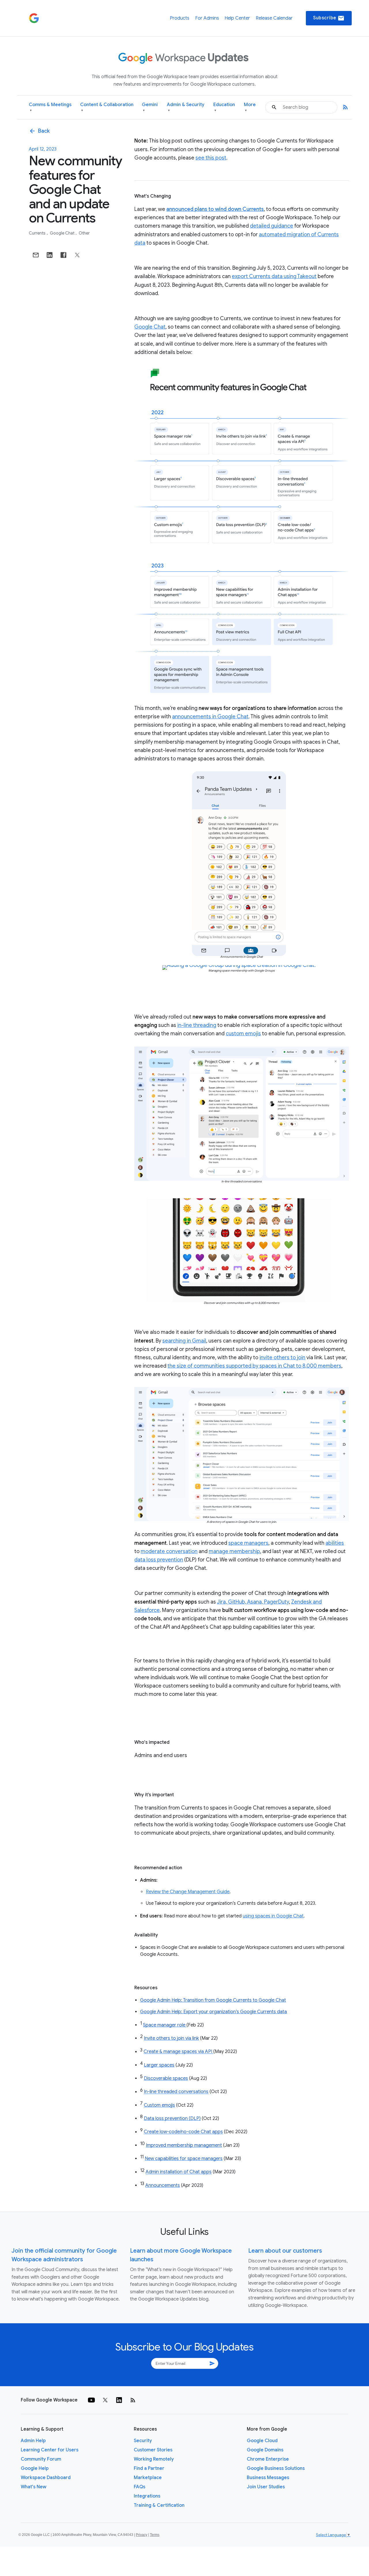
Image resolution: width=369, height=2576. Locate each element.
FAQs (140, 2487)
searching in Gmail (184, 1341)
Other (84, 233)
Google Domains (265, 2450)
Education (224, 107)
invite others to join (282, 1358)
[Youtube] (91, 2400)
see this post (211, 158)
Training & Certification (159, 2505)
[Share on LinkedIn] (50, 255)
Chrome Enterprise (268, 2459)
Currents (38, 233)
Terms (155, 2535)
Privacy (142, 2535)
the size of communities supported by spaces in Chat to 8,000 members (254, 1366)
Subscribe (329, 18)
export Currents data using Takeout (274, 276)
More (250, 107)
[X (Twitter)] (105, 2400)
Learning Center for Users (50, 2450)
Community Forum (41, 2459)
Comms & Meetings (50, 107)
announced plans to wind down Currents (215, 209)
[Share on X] (77, 255)
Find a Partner (149, 2468)
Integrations (147, 2496)
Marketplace (148, 2478)
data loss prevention (159, 1560)
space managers (248, 1543)
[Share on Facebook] (63, 255)
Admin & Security (186, 107)
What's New (34, 2487)
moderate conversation (169, 1551)
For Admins (207, 18)
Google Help (35, 2468)
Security (143, 2441)
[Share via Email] (36, 255)
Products (180, 18)
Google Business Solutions (276, 2468)
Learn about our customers (285, 2251)
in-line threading (197, 1025)
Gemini (150, 107)
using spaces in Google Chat (273, 1916)
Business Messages (268, 2478)
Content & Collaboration (107, 107)
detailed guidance (272, 226)
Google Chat (63, 233)
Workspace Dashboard (46, 2478)
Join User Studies (266, 2487)
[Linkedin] (119, 2400)
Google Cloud (262, 2441)
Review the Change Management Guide (188, 1892)
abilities (335, 1543)
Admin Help (33, 2441)
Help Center (237, 18)
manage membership (234, 1551)
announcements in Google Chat (210, 717)
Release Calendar (274, 18)
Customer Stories (153, 2450)
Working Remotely (154, 2459)
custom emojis (243, 1034)
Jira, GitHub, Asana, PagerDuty (253, 1602)
